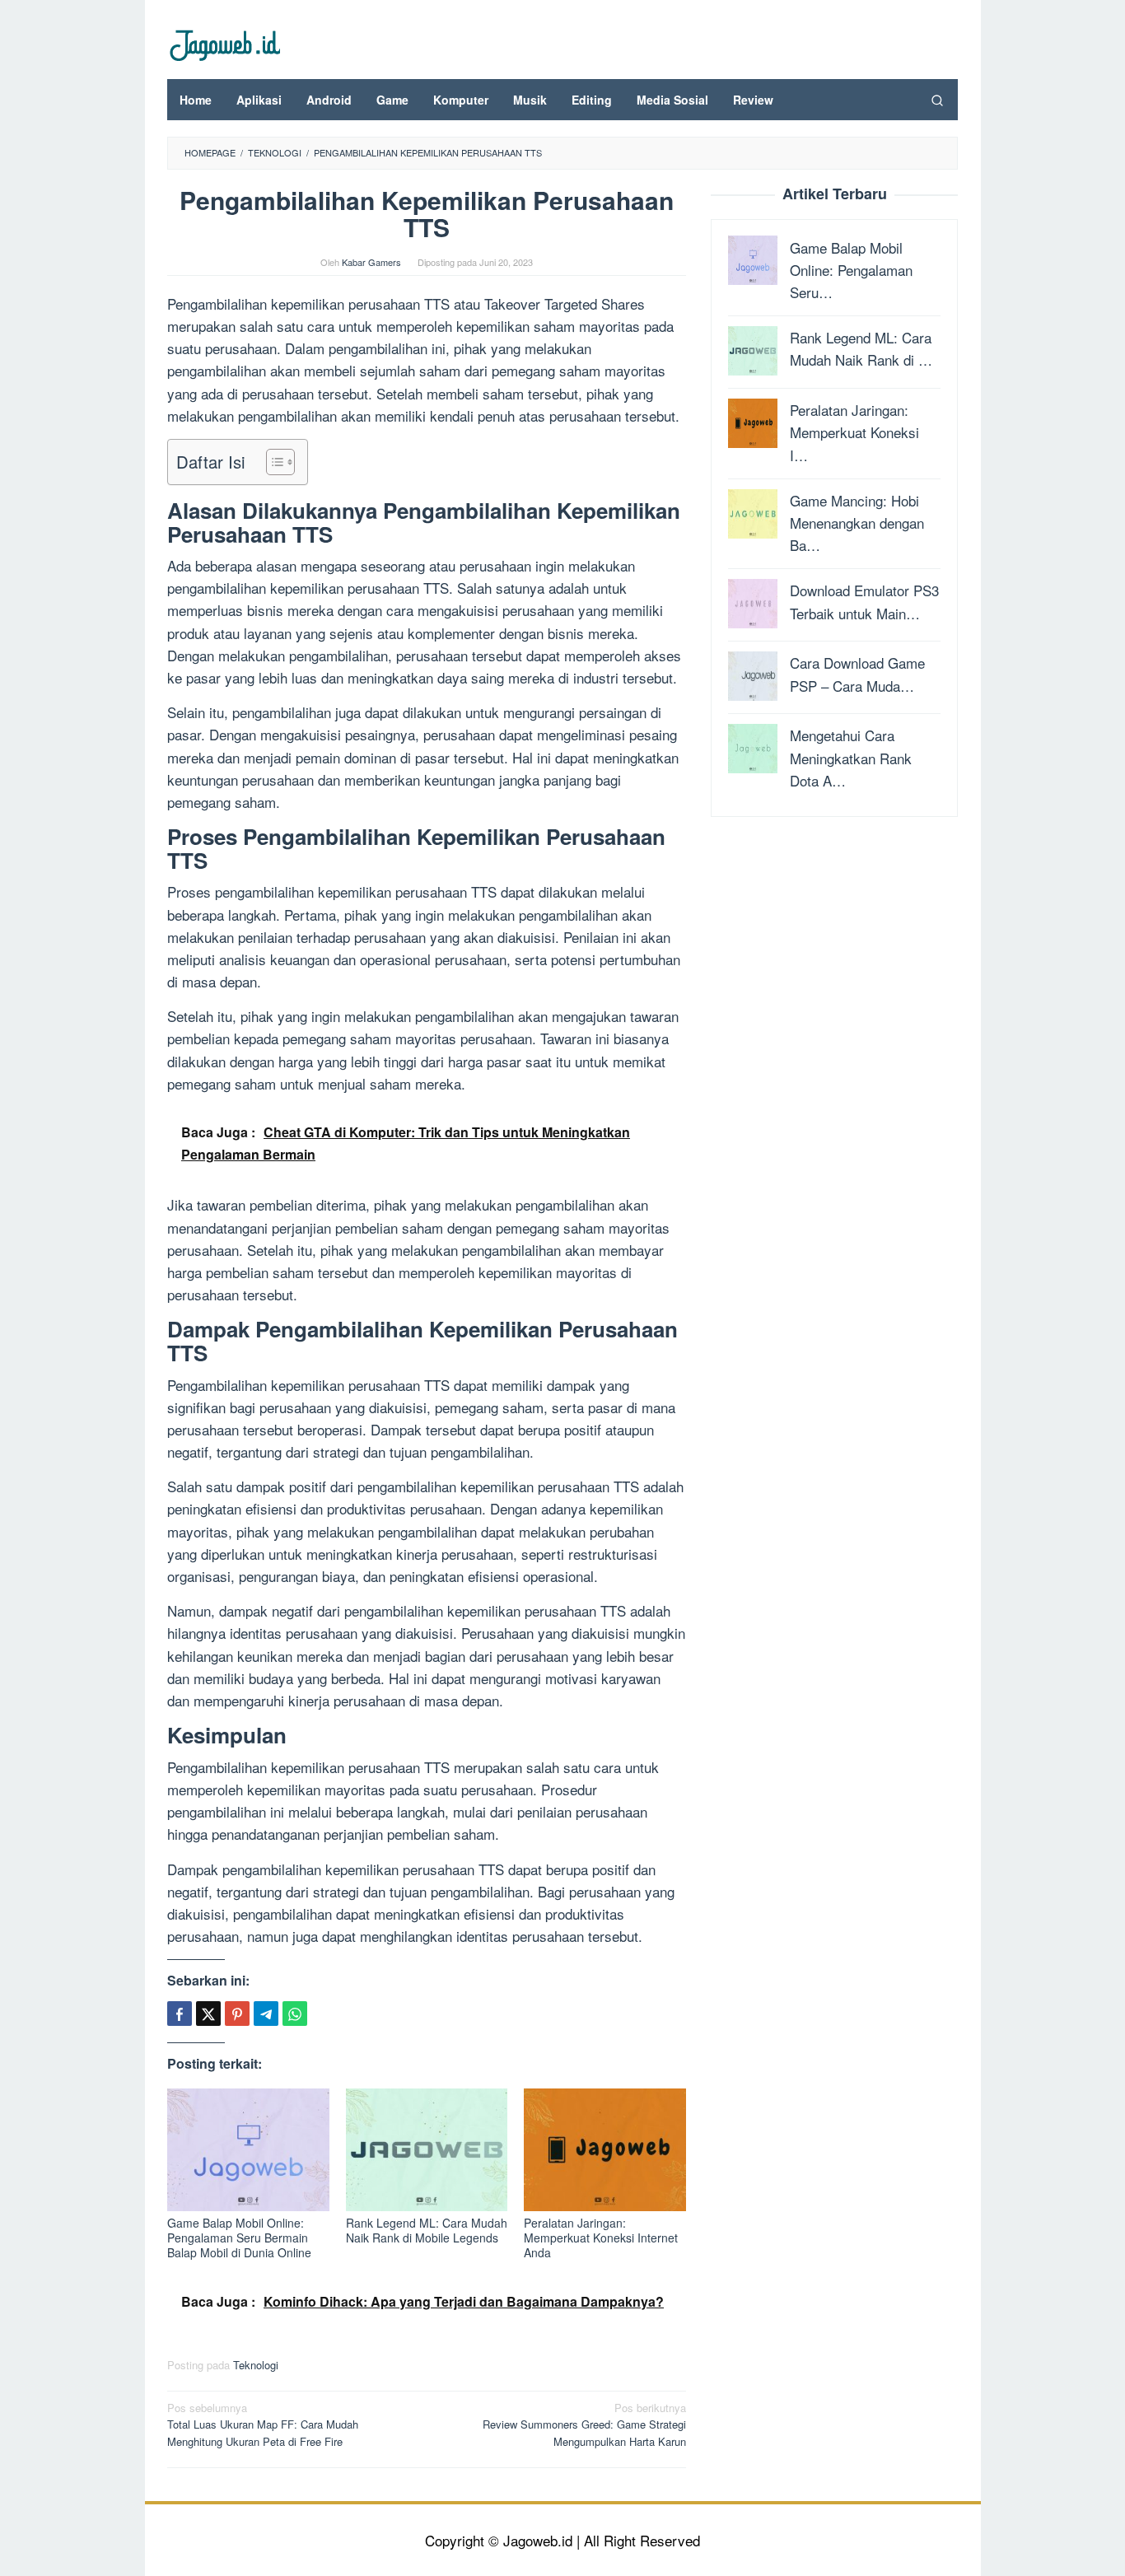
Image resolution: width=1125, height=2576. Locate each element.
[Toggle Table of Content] (272, 462)
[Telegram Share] (266, 2014)
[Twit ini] (208, 2014)
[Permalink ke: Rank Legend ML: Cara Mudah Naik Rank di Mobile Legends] (427, 2150)
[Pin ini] (237, 2014)
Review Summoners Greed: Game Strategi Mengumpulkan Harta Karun (584, 2425)
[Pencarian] (937, 100)
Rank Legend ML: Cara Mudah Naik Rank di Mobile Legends (427, 2230)
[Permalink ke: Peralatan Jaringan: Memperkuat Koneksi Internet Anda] (605, 2150)
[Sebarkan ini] (180, 2014)
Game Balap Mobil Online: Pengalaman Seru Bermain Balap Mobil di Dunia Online (239, 2238)
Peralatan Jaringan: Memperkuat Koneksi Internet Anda (601, 2238)
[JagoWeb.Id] (224, 43)
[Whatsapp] (295, 2014)
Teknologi (256, 2365)
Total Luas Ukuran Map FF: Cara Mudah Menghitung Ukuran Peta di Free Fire (263, 2425)
